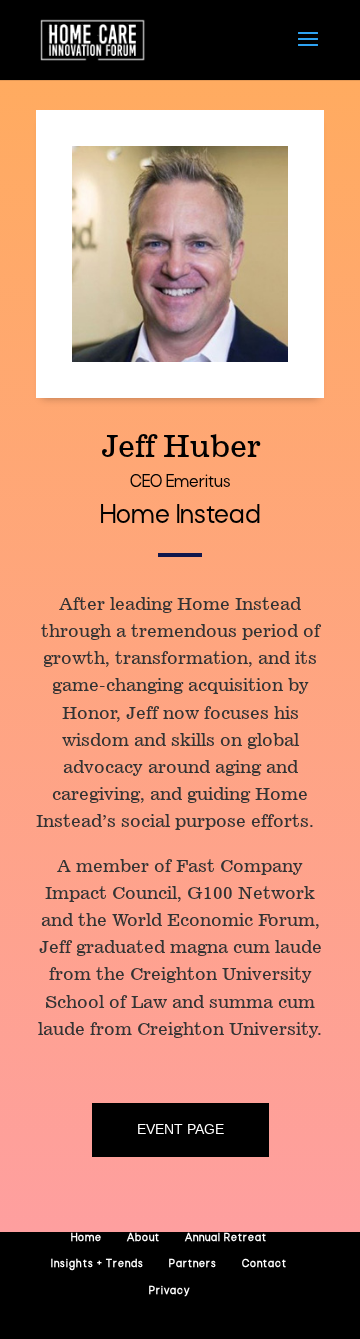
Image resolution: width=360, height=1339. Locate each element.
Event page (180, 1129)
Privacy (169, 1291)
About (143, 1238)
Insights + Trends (97, 1264)
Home (86, 1238)
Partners (193, 1264)
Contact (264, 1264)
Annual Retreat (226, 1238)
